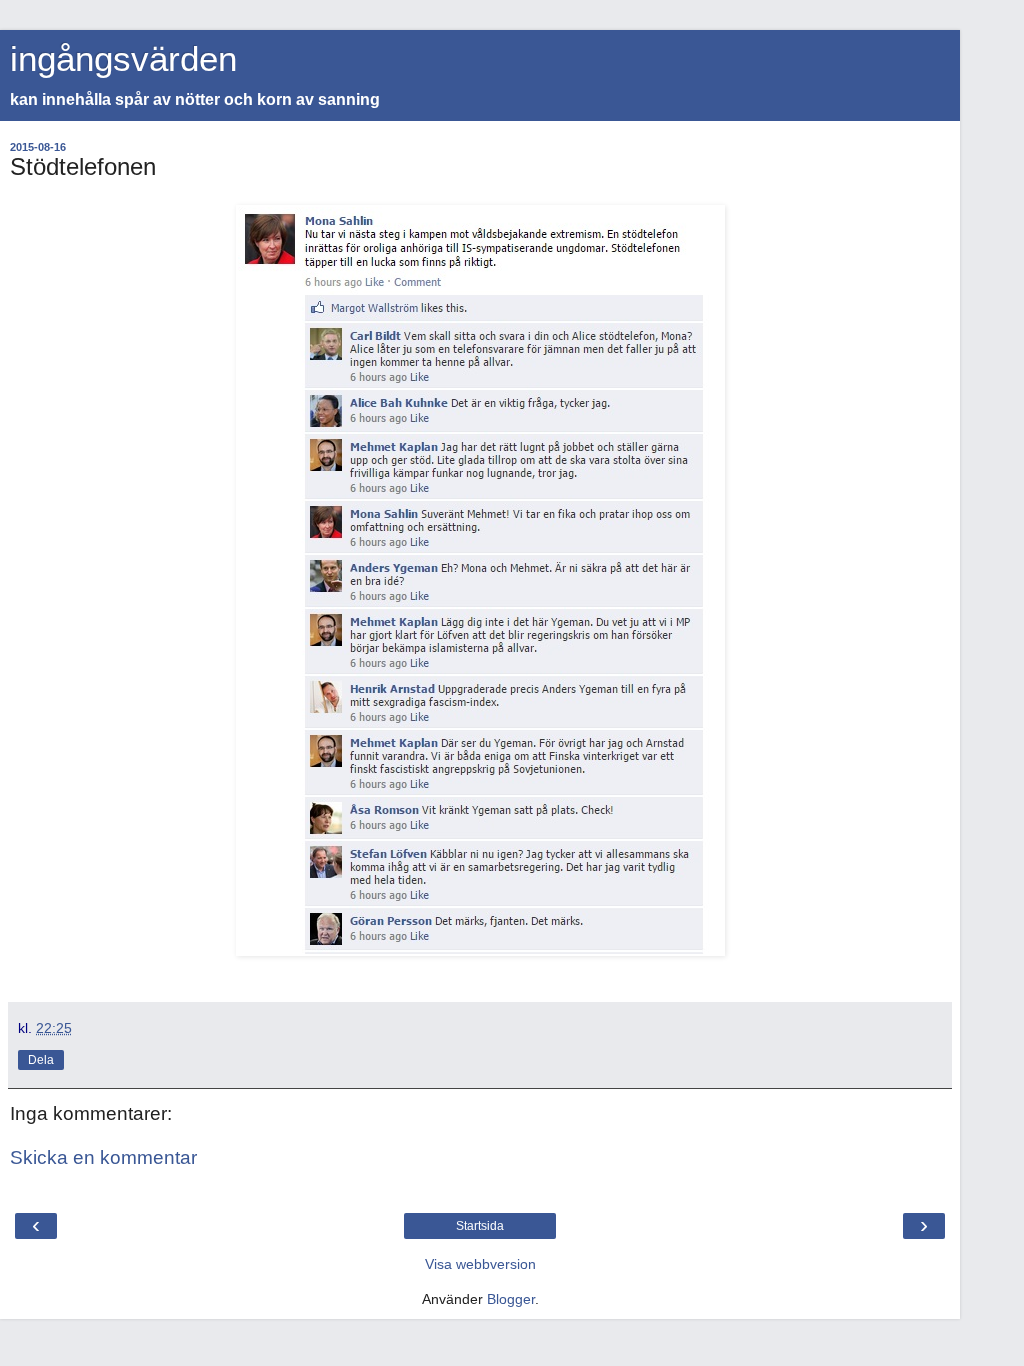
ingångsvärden (123, 59)
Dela (41, 1060)
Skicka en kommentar (103, 1157)
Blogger (511, 1299)
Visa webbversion (480, 1264)
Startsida (480, 1226)
